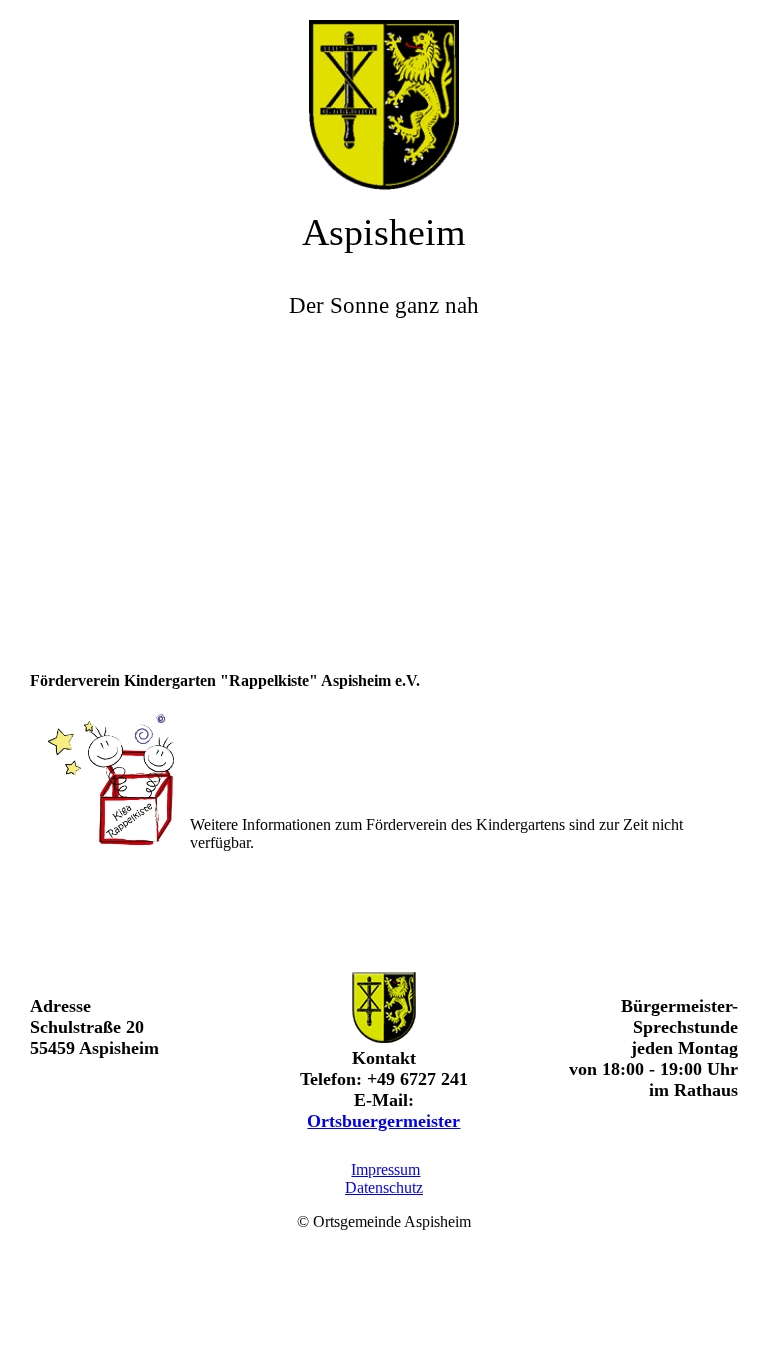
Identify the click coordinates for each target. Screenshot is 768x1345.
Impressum (385, 1169)
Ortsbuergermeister (383, 1121)
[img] (384, 95)
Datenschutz (384, 1187)
